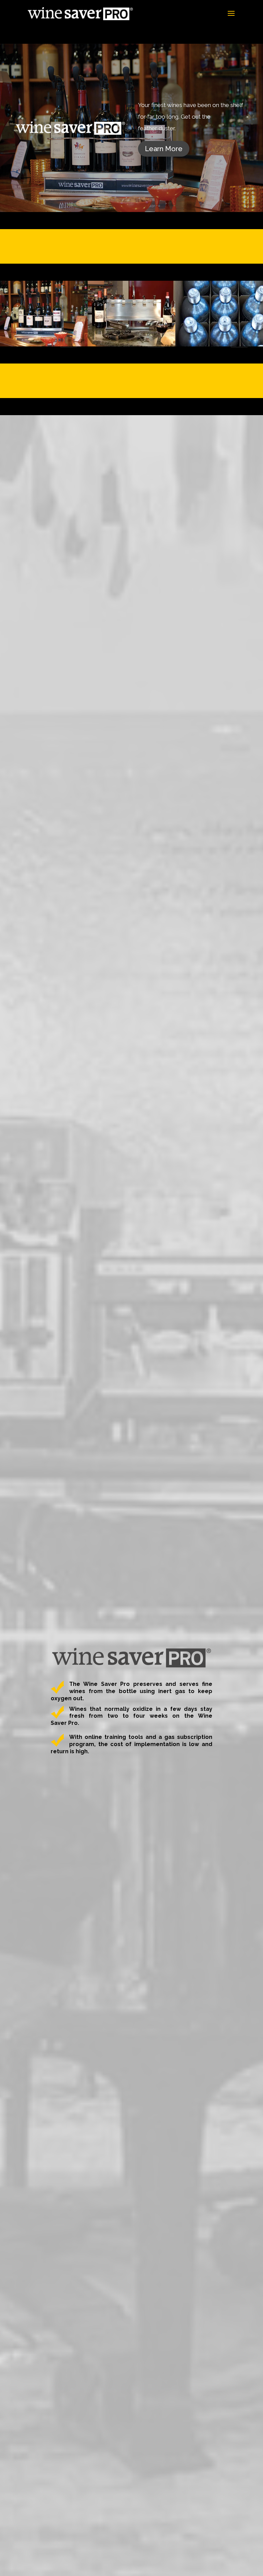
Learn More (164, 149)
